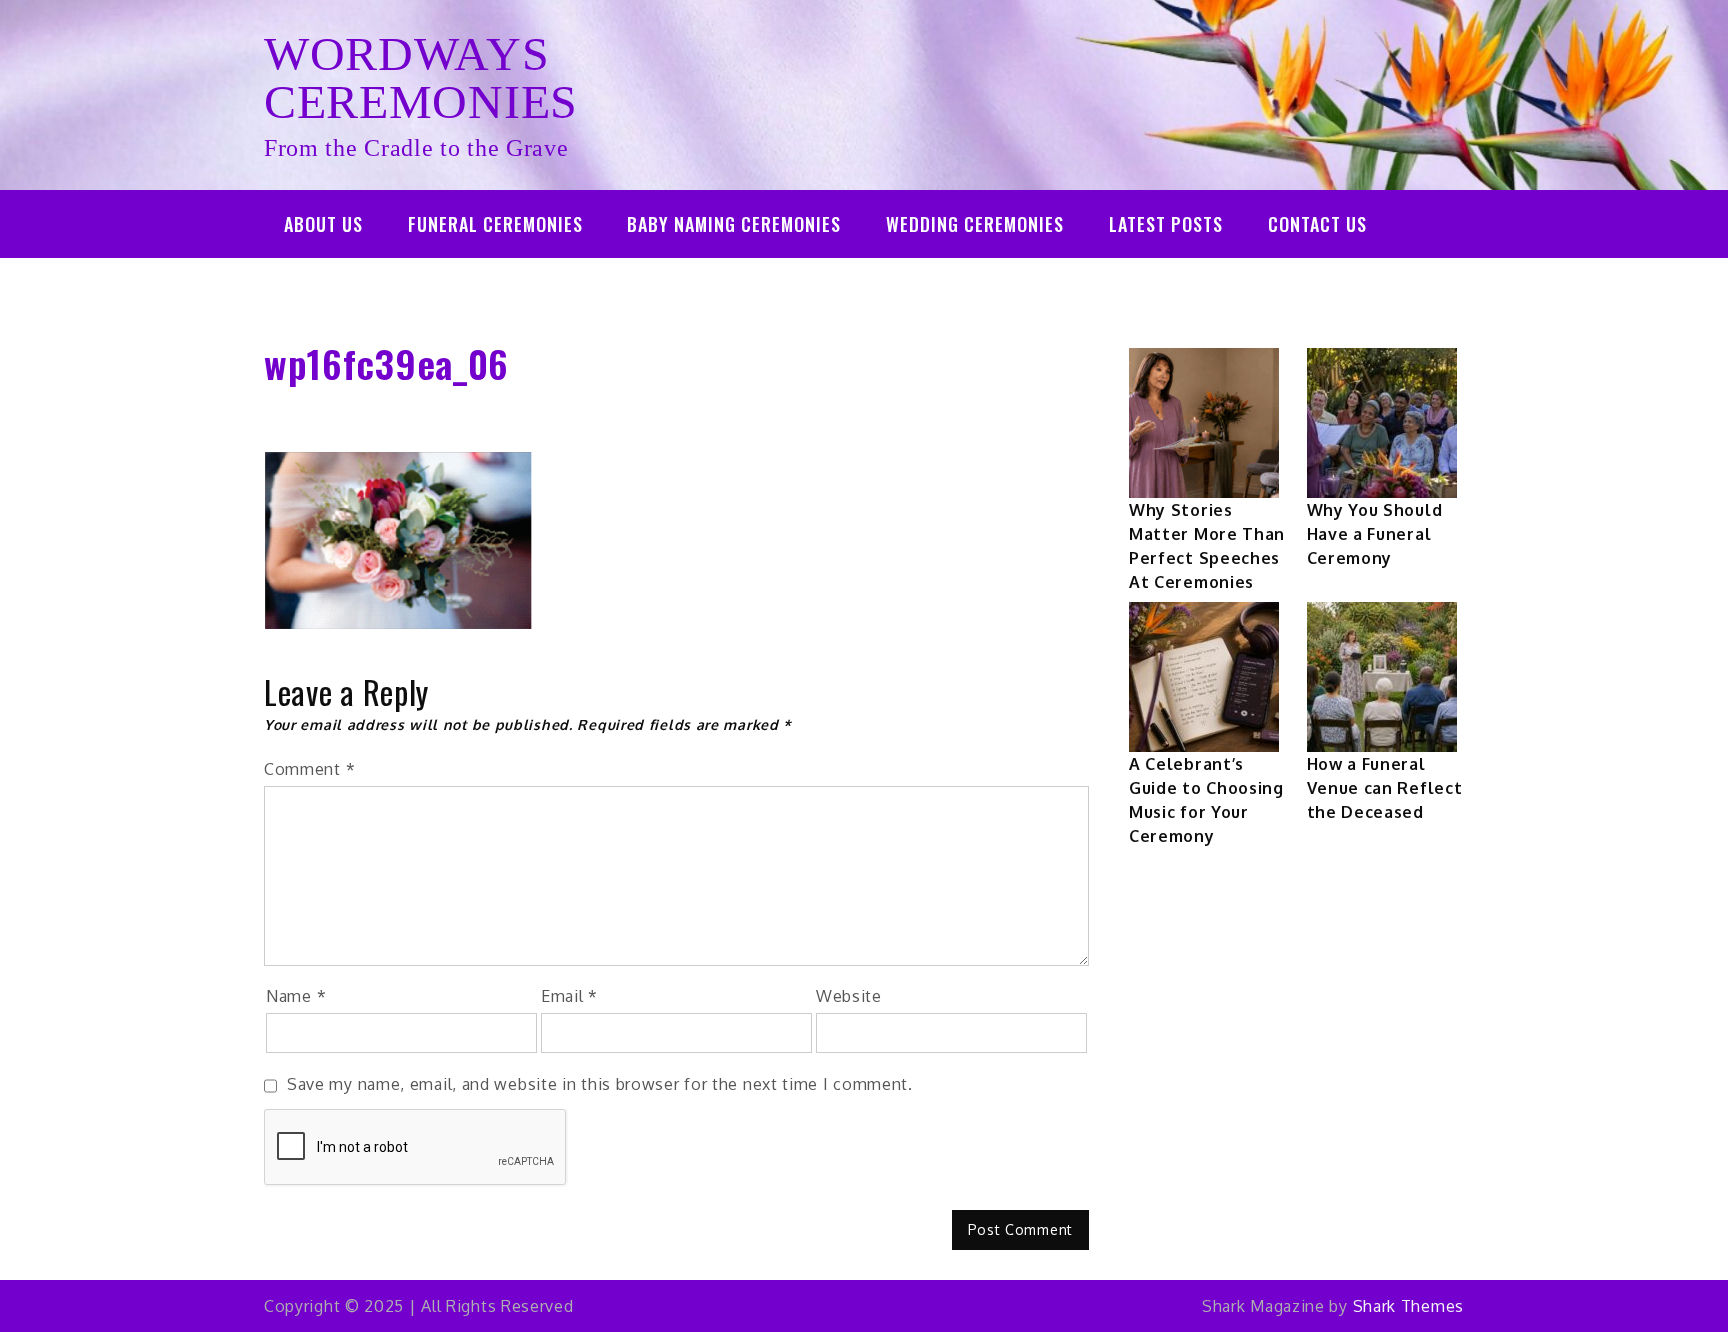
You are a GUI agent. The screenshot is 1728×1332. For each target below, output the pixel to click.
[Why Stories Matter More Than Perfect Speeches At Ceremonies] (1204, 423)
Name (296, 996)
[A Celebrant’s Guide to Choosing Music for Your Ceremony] (1204, 677)
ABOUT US (323, 224)
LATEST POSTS (1166, 224)
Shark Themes (1408, 1306)
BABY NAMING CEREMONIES (734, 224)
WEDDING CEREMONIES (975, 224)
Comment (309, 769)
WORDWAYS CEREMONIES (421, 77)
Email (569, 996)
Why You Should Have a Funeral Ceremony (1375, 534)
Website (849, 996)
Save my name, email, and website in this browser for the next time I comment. (600, 1084)
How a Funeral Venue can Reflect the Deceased (1385, 788)
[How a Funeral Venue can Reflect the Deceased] (1382, 677)
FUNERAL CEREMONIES (495, 224)
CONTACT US (1317, 224)
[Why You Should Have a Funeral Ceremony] (1382, 423)
